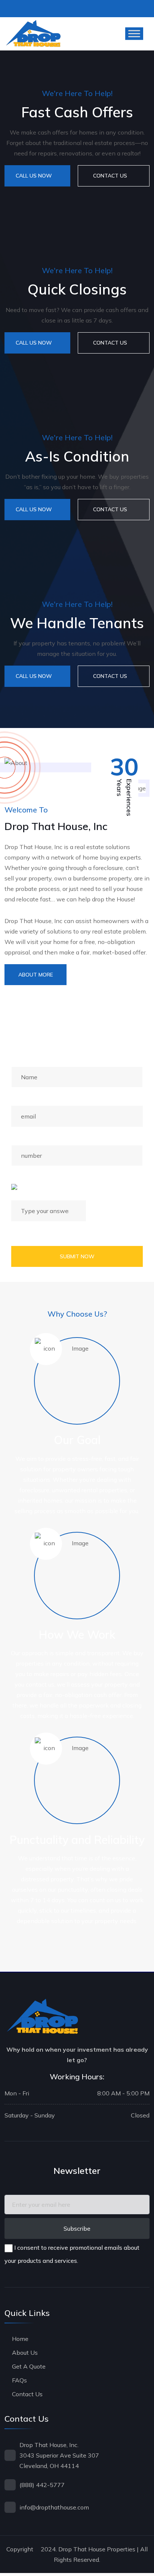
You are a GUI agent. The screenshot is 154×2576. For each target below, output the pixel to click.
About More (36, 975)
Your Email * (27, 1098)
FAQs (19, 2380)
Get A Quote (29, 2366)
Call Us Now (34, 176)
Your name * (27, 1059)
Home (20, 2339)
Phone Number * (34, 1137)
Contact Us (27, 2394)
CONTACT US (110, 176)
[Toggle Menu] (134, 34)
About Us (25, 2353)
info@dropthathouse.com (54, 2507)
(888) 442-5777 (42, 2485)
